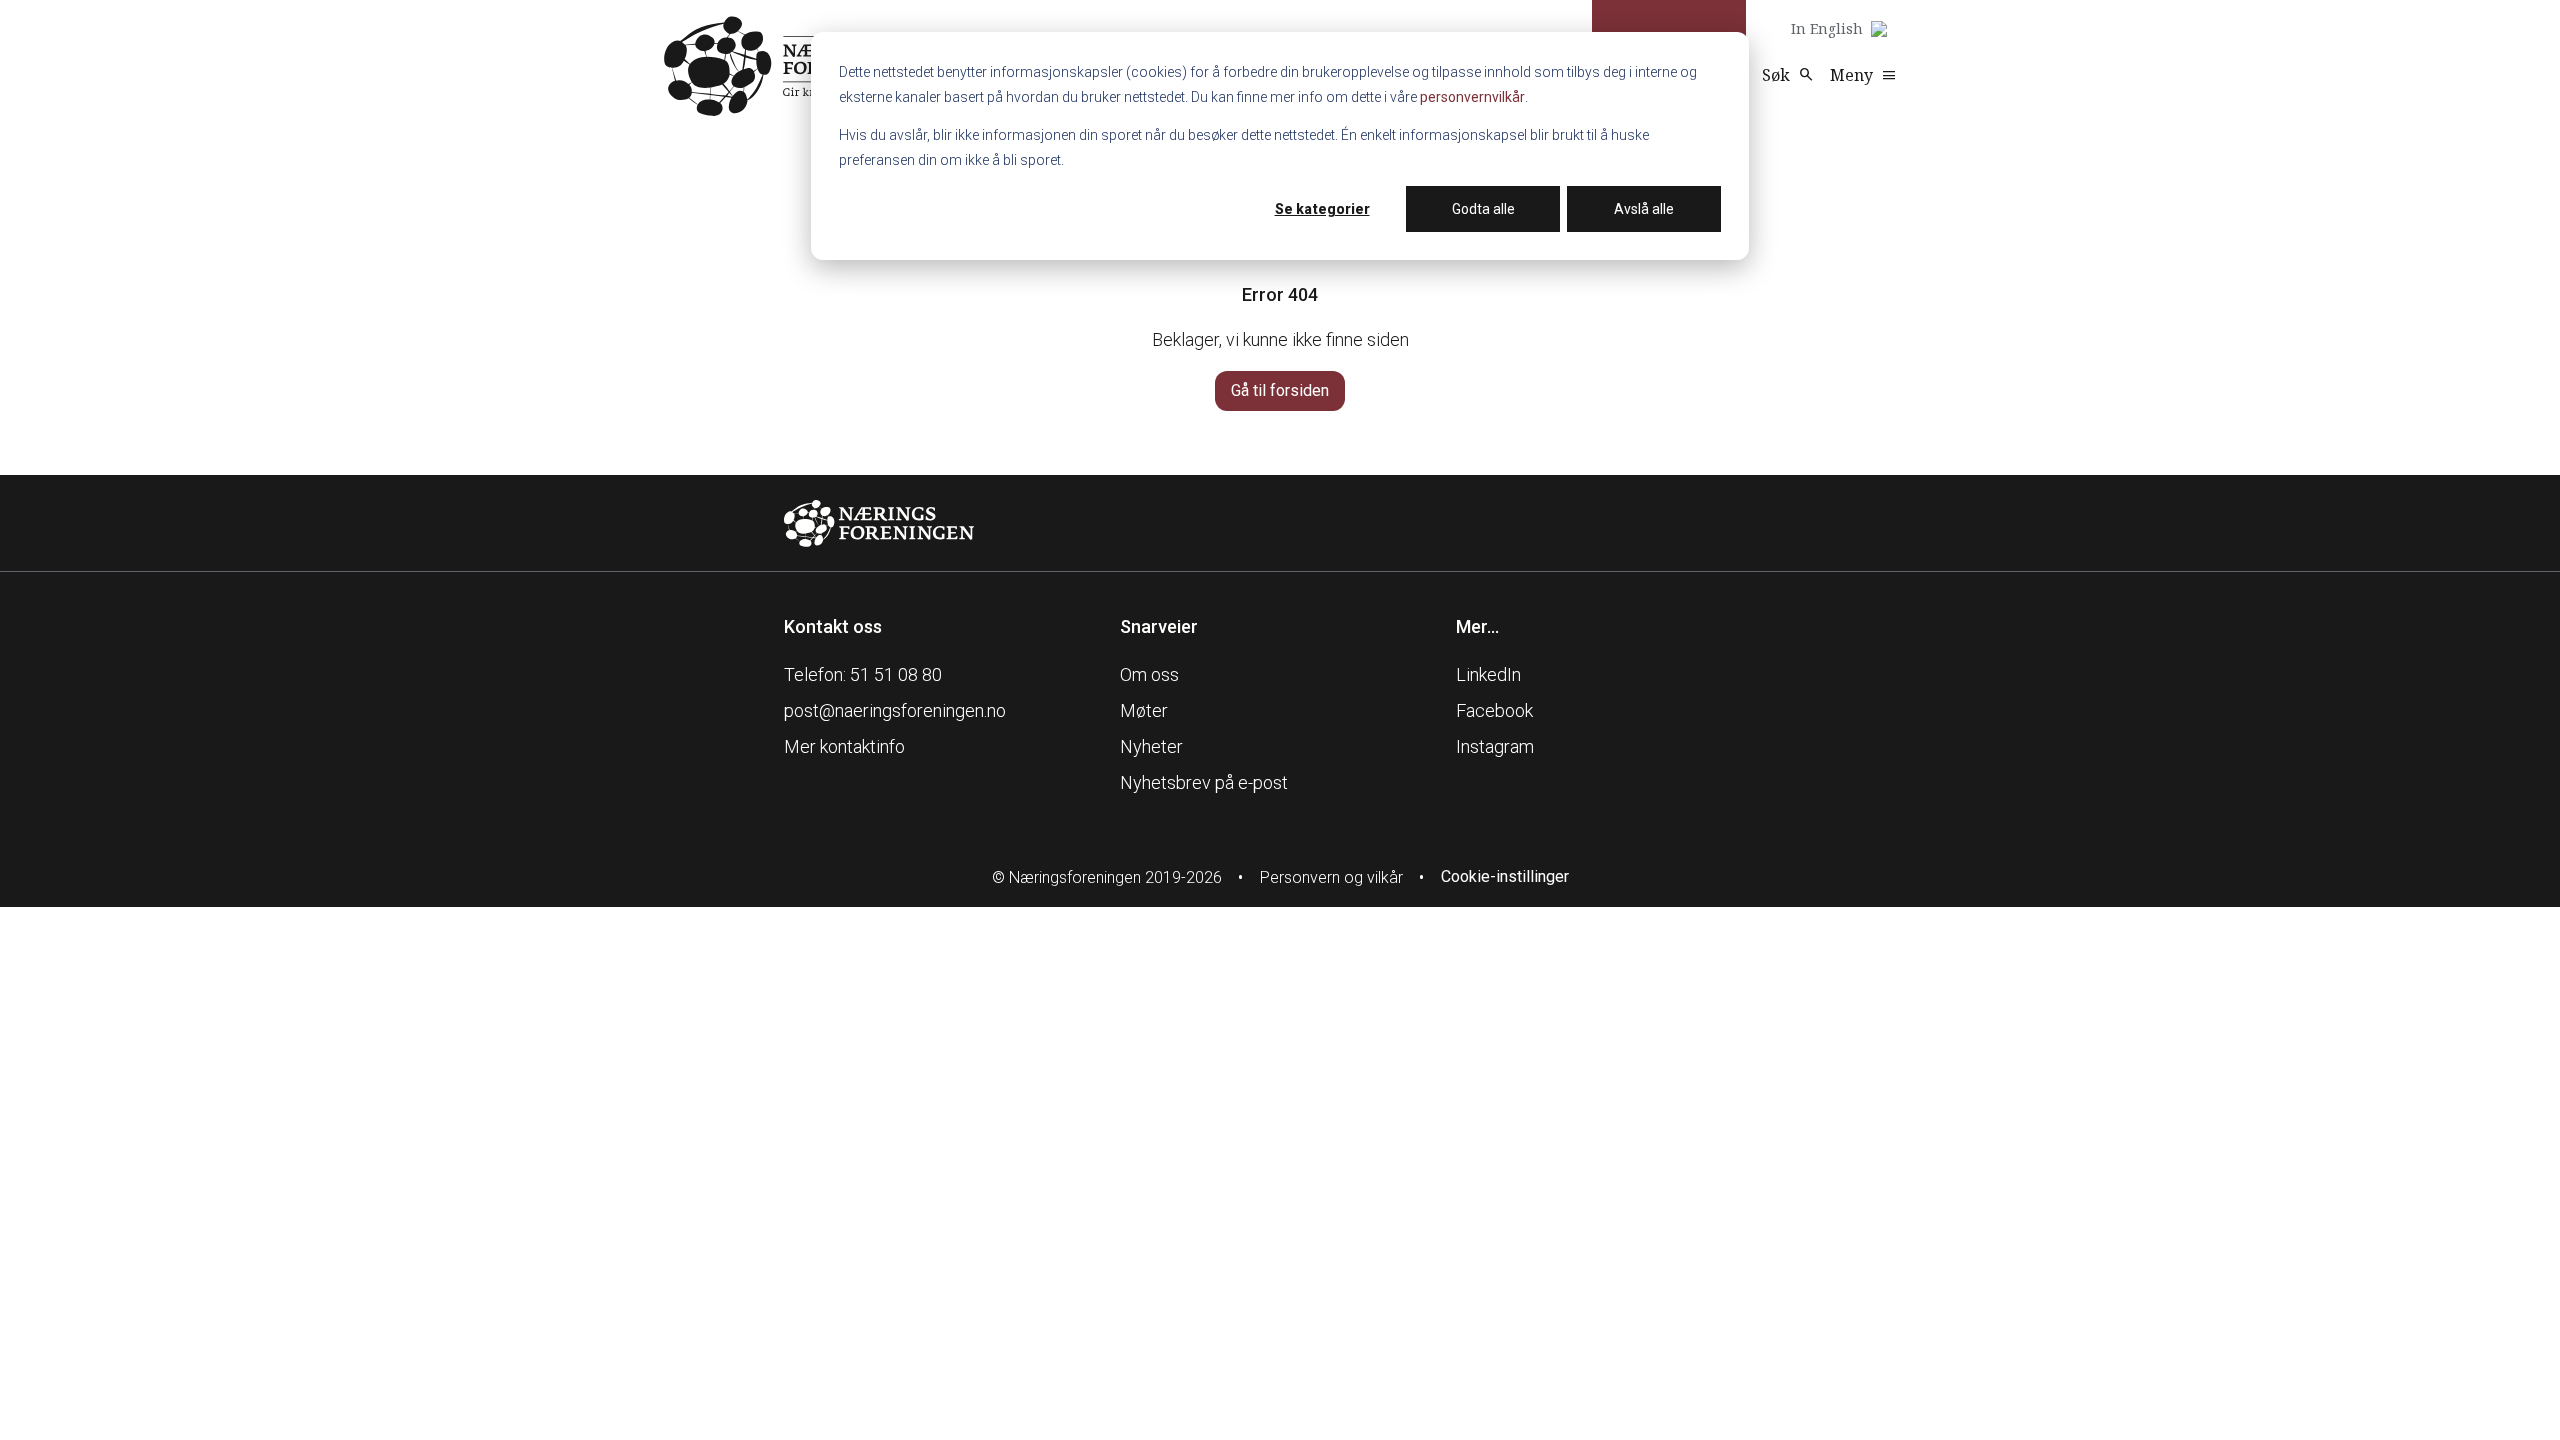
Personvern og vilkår (1331, 877)
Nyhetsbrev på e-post (1204, 782)
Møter (1144, 710)
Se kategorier (1322, 209)
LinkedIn (1488, 674)
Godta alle (1483, 209)
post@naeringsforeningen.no (895, 710)
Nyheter (1151, 746)
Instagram (1495, 746)
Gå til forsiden (1280, 390)
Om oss (1149, 674)
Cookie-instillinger (1505, 876)
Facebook (1494, 710)
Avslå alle (1644, 209)
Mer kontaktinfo (844, 746)
